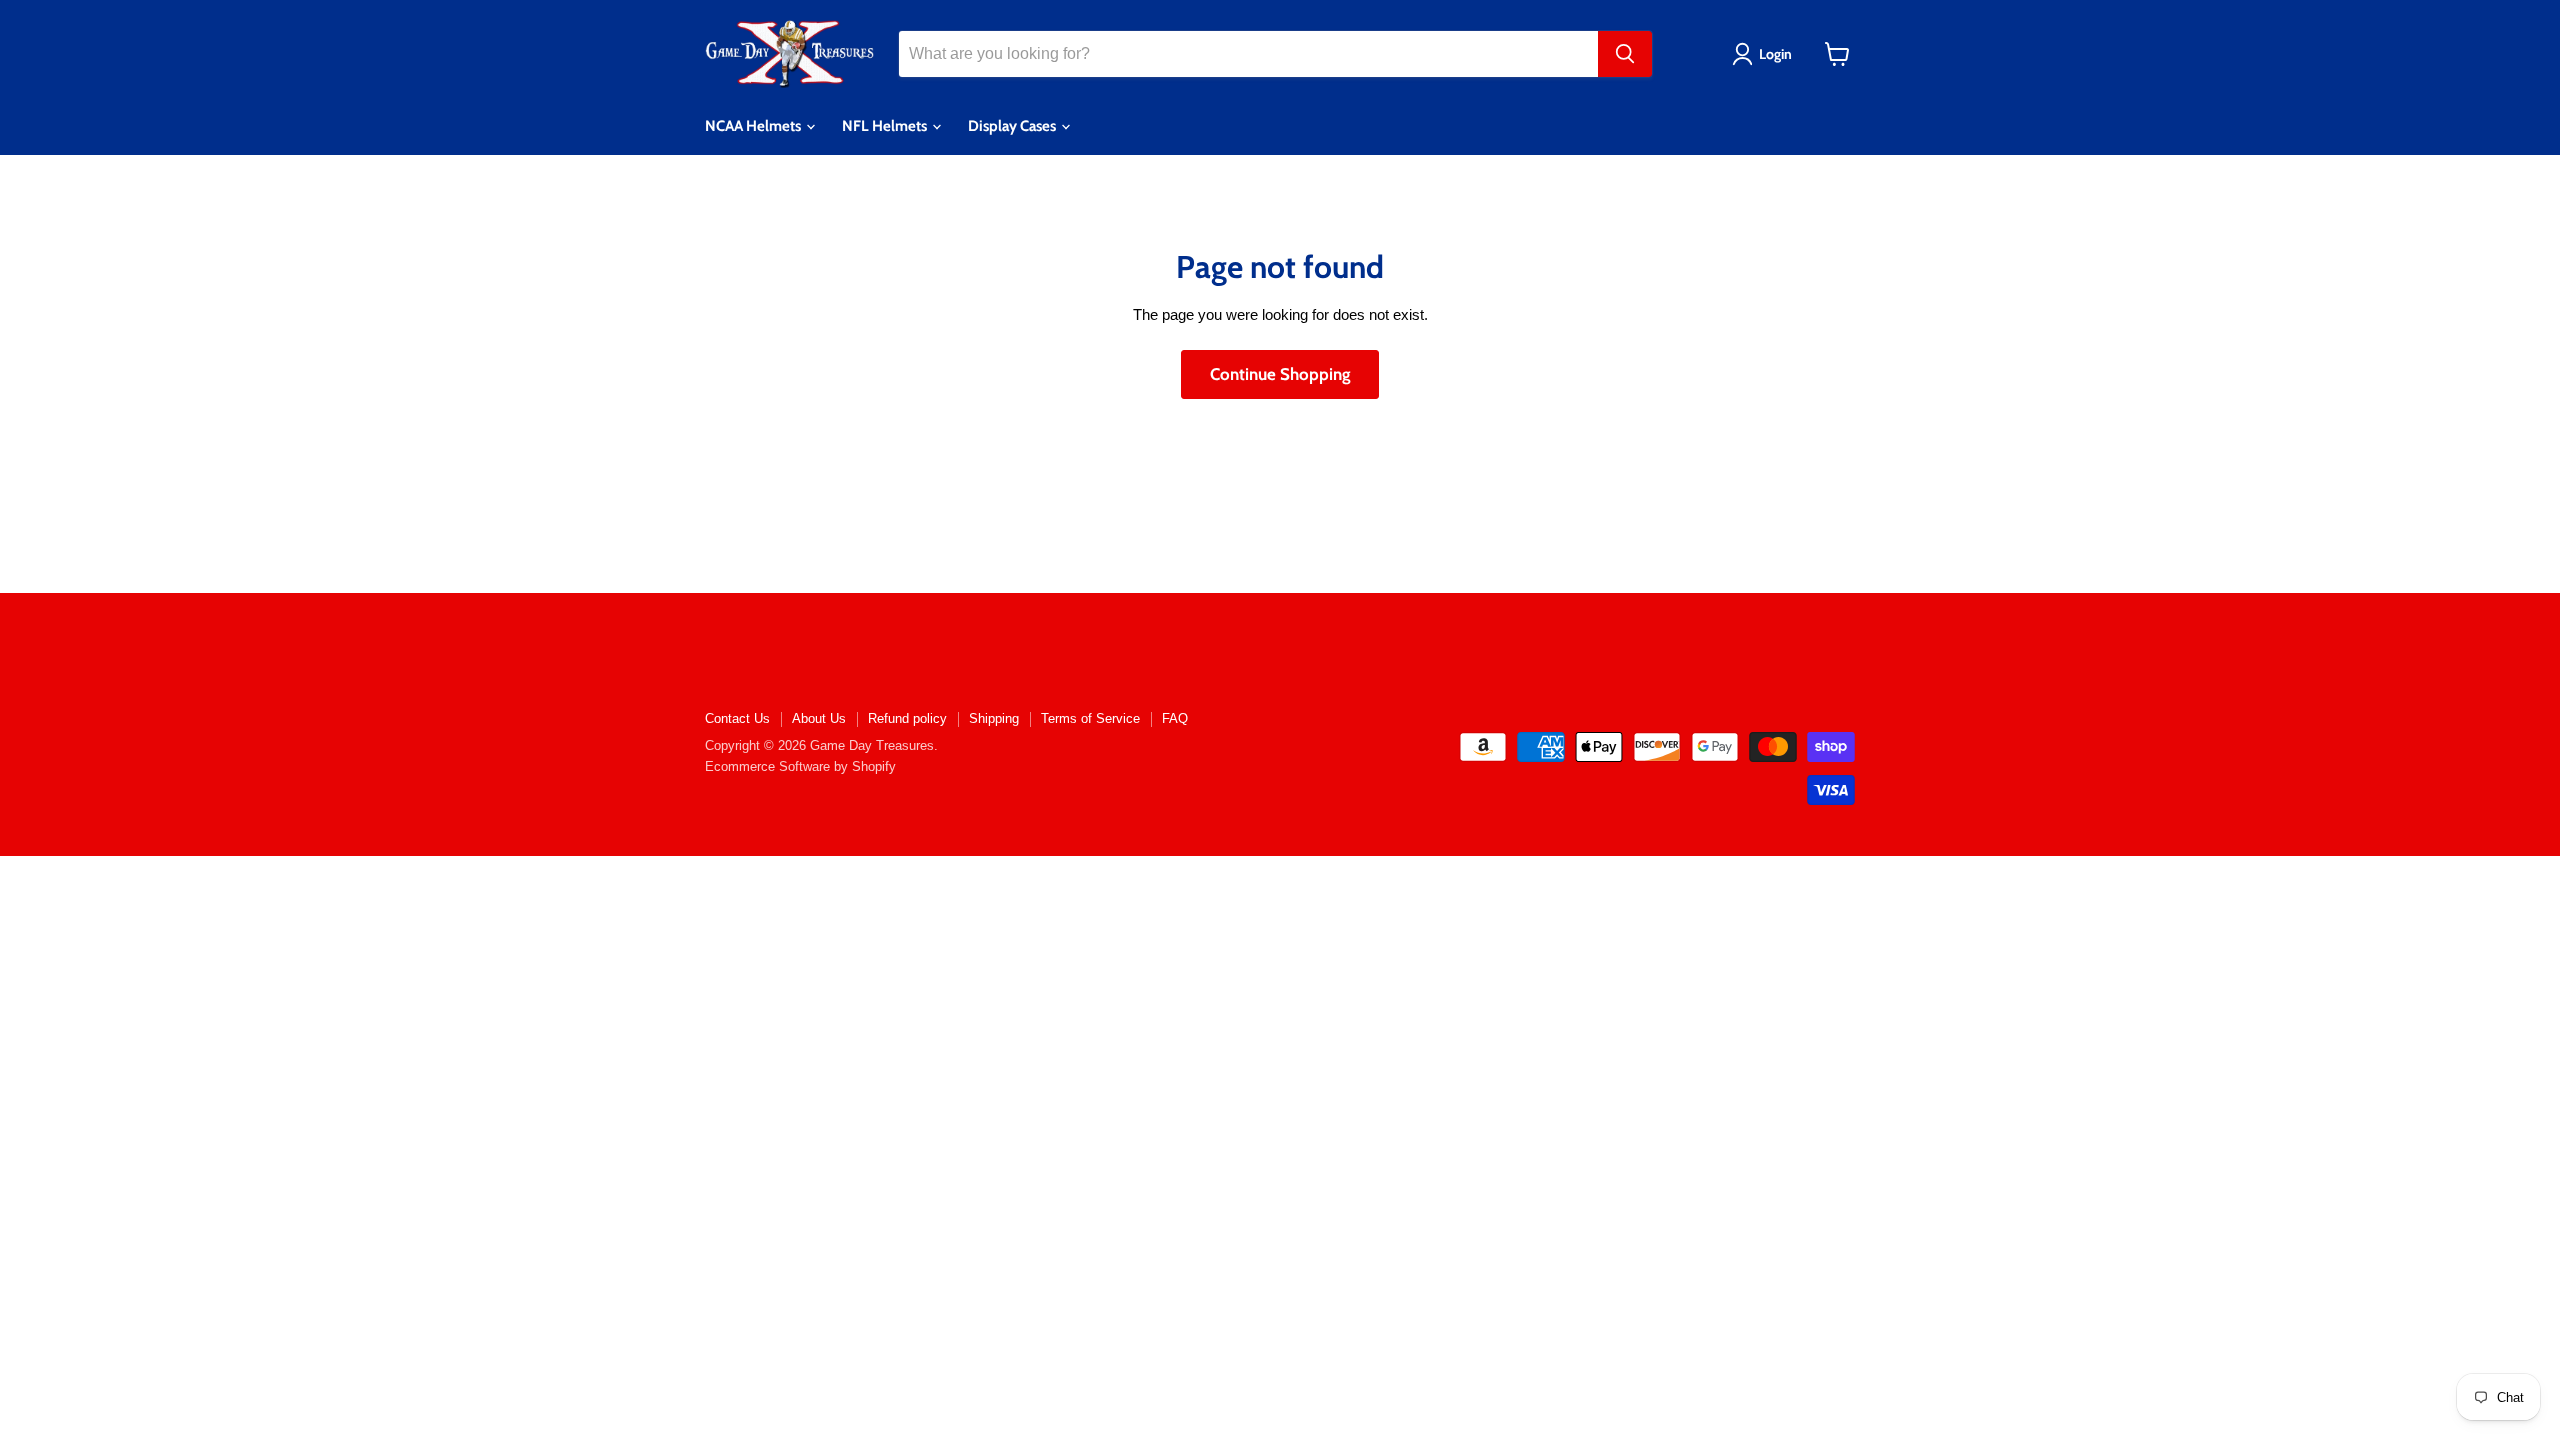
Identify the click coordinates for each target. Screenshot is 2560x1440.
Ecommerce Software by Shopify (800, 766)
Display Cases (1013, 126)
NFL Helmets (886, 126)
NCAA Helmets (754, 126)
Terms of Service (1090, 718)
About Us (819, 718)
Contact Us (737, 718)
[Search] (1625, 54)
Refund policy (907, 718)
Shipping (994, 718)
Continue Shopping (1280, 374)
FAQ (1175, 718)
